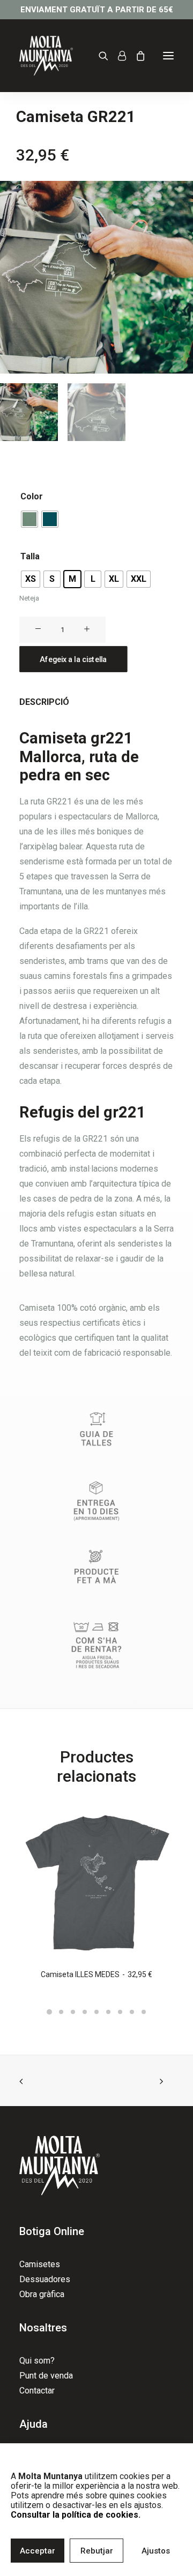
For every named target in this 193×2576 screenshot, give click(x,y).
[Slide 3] (73, 2012)
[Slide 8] (132, 2012)
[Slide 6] (108, 2012)
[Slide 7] (120, 2012)
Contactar (37, 2391)
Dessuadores (45, 2279)
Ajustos (156, 2551)
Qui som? (37, 2361)
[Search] (99, 56)
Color (32, 496)
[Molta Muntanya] (46, 56)
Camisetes (40, 2264)
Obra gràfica (42, 2294)
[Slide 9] (144, 2012)
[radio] (29, 519)
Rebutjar (97, 2551)
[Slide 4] (85, 2012)
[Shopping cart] (136, 56)
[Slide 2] (61, 2012)
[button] (168, 56)
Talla (30, 556)
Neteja (29, 598)
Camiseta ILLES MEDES (96, 1974)
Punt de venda (46, 2376)
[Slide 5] (96, 2012)
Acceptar (38, 2551)
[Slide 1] (49, 2012)
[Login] (117, 56)
